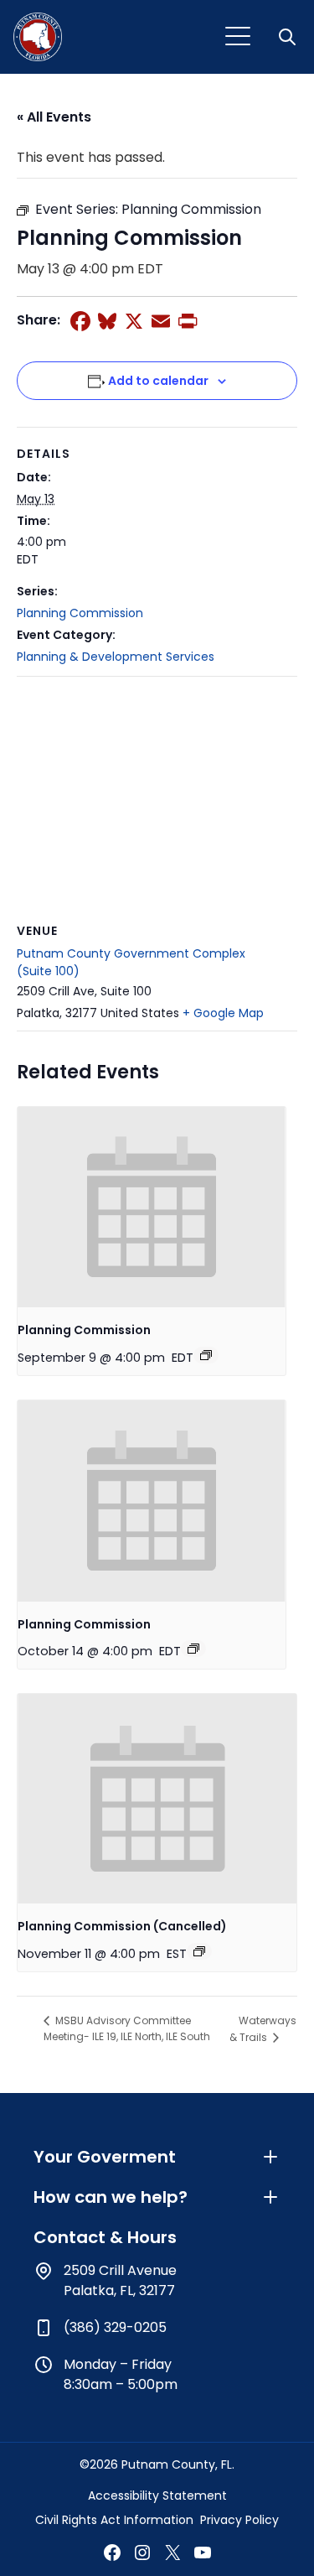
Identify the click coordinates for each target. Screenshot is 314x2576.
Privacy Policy (239, 2520)
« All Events (54, 117)
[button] (289, 37)
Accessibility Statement (157, 2495)
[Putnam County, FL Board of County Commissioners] (38, 37)
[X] (134, 321)
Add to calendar (158, 381)
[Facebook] (80, 321)
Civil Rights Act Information (114, 2520)
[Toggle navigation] (238, 37)
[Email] (161, 321)
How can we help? (111, 2197)
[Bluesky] (107, 321)
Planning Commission (80, 613)
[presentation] (152, 1207)
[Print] (188, 321)
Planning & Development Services (116, 657)
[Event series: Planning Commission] (206, 1355)
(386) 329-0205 (115, 2327)
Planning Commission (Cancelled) (122, 1926)
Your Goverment (105, 2157)
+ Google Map (223, 1013)
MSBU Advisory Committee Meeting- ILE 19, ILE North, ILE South (127, 2028)
